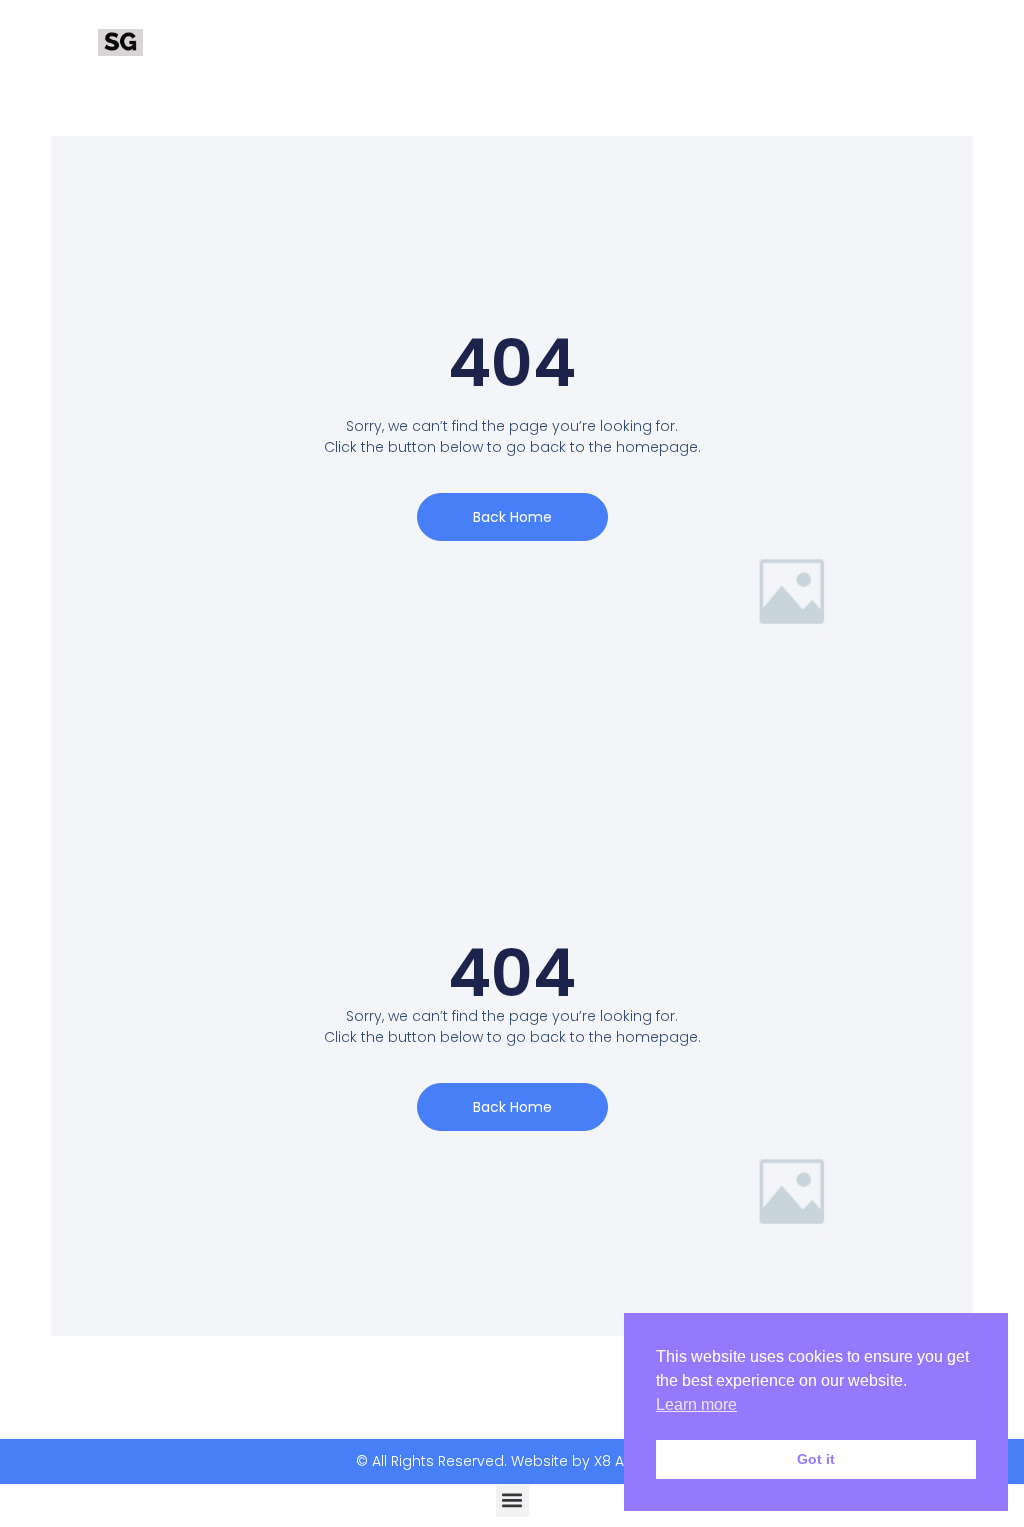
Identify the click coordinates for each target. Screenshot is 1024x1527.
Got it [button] (816, 1459)
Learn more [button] (696, 1404)
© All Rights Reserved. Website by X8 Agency (512, 1461)
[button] (512, 1500)
